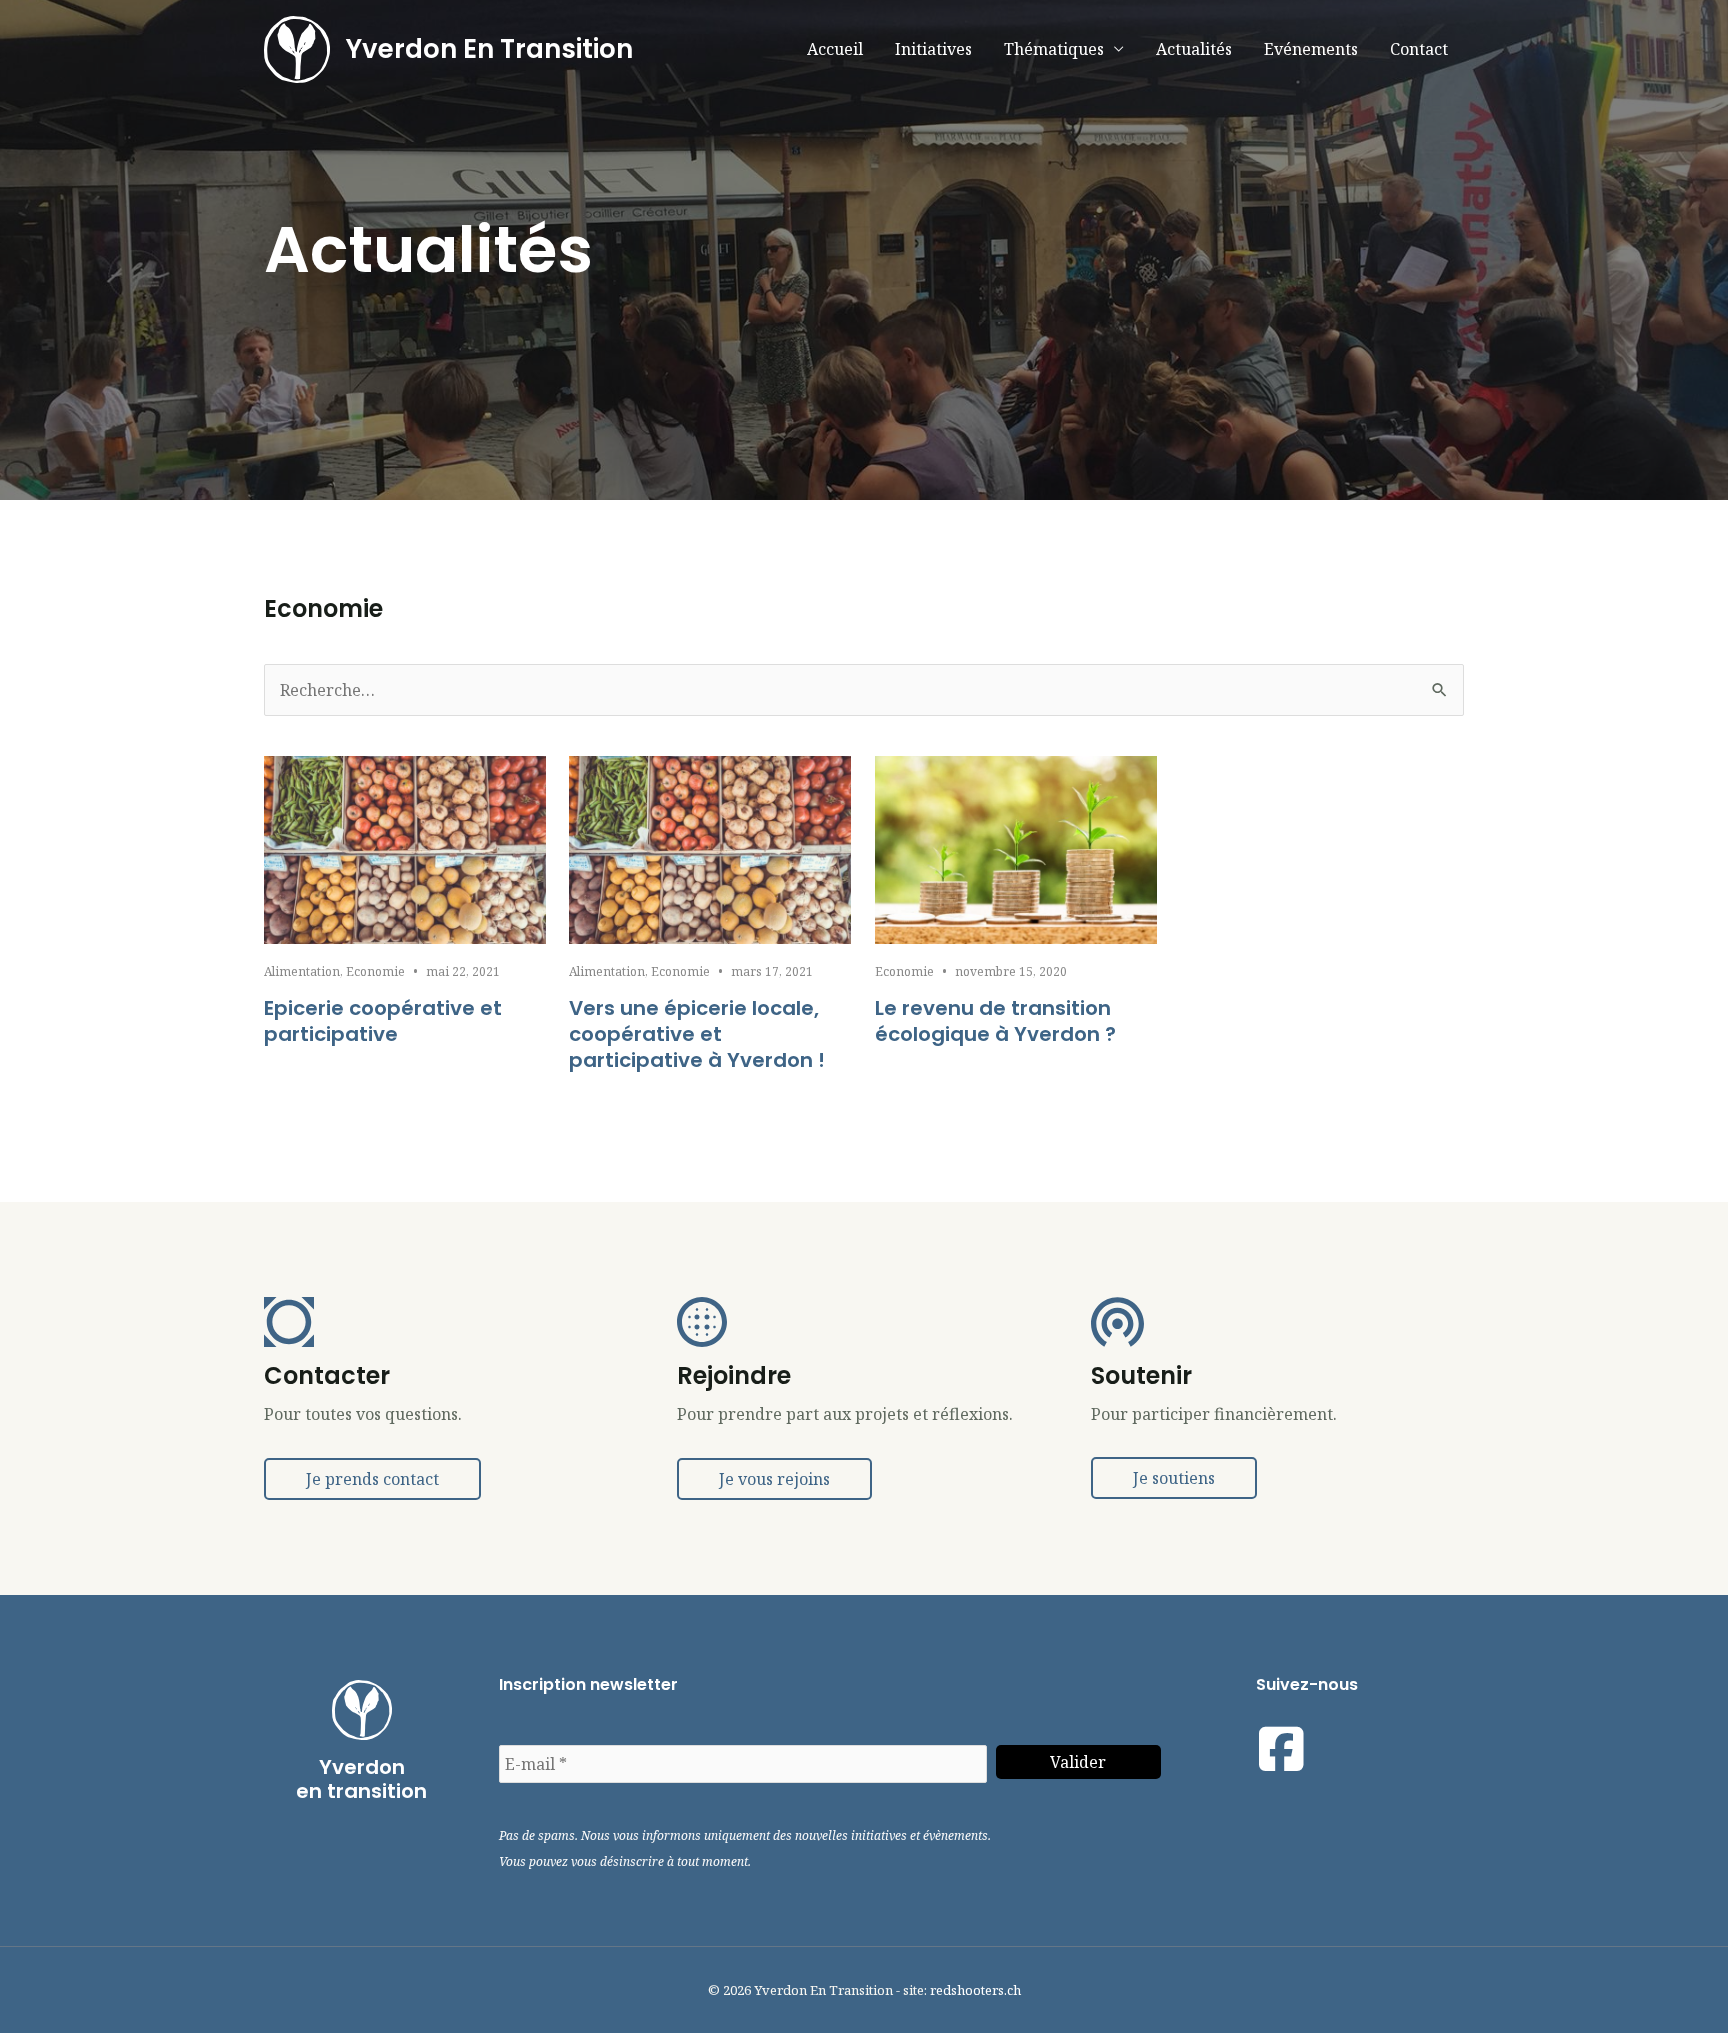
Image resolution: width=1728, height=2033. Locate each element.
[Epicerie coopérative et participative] (405, 848)
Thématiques (1054, 49)
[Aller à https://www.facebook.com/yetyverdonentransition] (1281, 1749)
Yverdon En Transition (489, 49)
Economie (375, 971)
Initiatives (933, 49)
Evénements (1311, 49)
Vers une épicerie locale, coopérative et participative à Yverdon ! (697, 1034)
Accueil (835, 49)
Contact (1419, 49)
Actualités (1194, 49)
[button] (372, 1479)
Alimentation (302, 971)
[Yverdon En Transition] (297, 48)
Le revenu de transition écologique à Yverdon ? (995, 1021)
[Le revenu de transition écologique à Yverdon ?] (1016, 848)
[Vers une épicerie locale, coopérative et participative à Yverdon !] (710, 848)
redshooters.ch (975, 1990)
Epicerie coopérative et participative (383, 1021)
